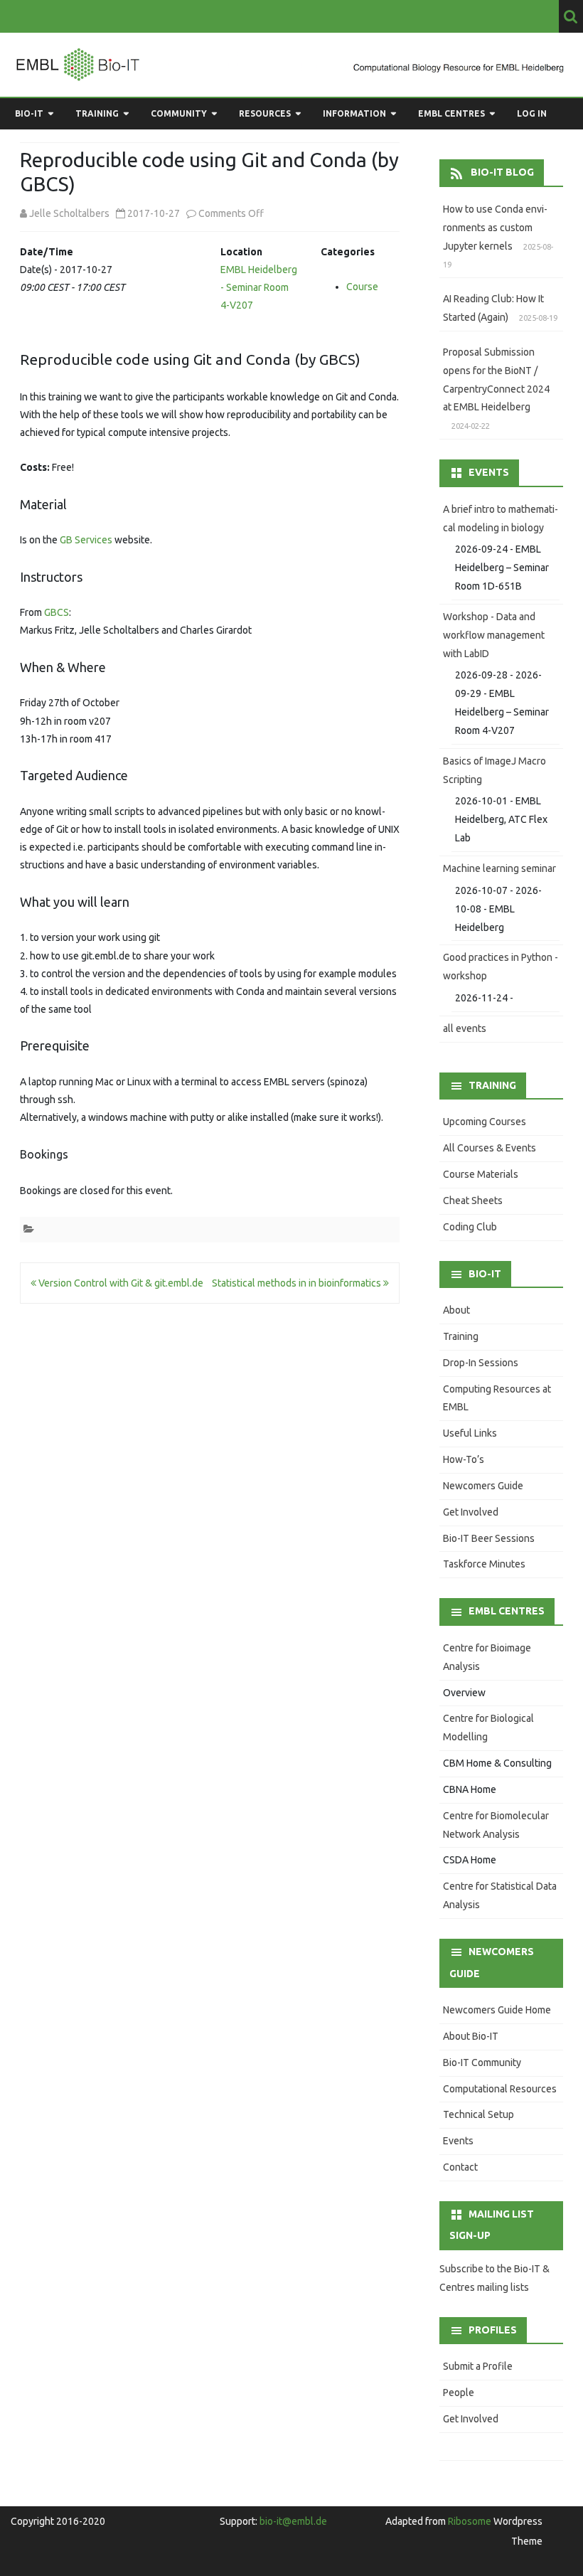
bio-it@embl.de (293, 2521)
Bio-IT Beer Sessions (489, 1538)
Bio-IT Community (482, 2063)
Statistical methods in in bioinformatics (298, 1283)
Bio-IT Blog (502, 172)
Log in (532, 113)
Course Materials (481, 1174)
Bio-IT (29, 113)
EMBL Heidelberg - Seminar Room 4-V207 (259, 287)
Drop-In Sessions (481, 1363)
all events (465, 1028)
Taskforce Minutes (484, 1564)
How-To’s (464, 1459)
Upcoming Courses (485, 1122)
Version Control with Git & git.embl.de (120, 1283)
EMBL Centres (451, 113)
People (459, 2393)
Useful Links (470, 1433)
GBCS (57, 612)
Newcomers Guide (483, 1486)
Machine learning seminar (499, 868)
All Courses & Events (490, 1148)
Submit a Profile (478, 2366)
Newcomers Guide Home (497, 2010)
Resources (265, 113)
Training (97, 113)
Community (179, 113)
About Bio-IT (471, 2036)
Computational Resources (500, 2089)
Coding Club (470, 1227)
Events (458, 2141)
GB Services (86, 540)
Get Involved (471, 1512)
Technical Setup (478, 2114)
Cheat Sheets (473, 1201)
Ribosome (470, 2521)
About (456, 1310)
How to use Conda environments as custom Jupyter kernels (495, 228)
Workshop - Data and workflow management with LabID (494, 635)
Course (362, 287)
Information (354, 113)
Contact (460, 2167)
